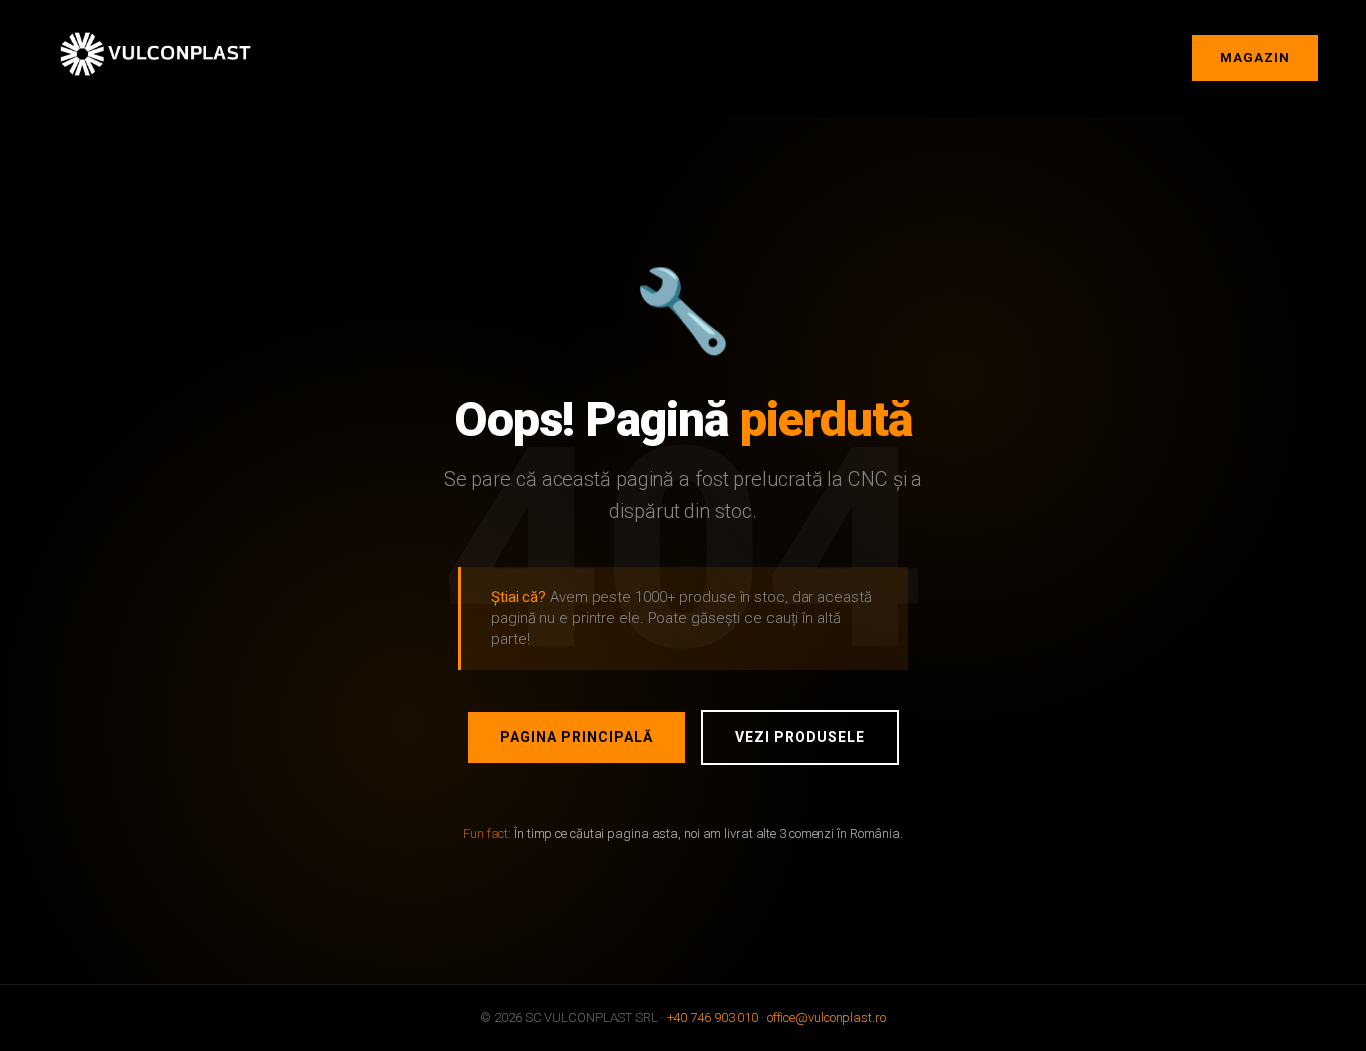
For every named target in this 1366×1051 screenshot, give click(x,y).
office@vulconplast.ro (826, 1017)
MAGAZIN (1255, 57)
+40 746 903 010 (713, 1017)
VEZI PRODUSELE (800, 737)
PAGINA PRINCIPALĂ (576, 737)
